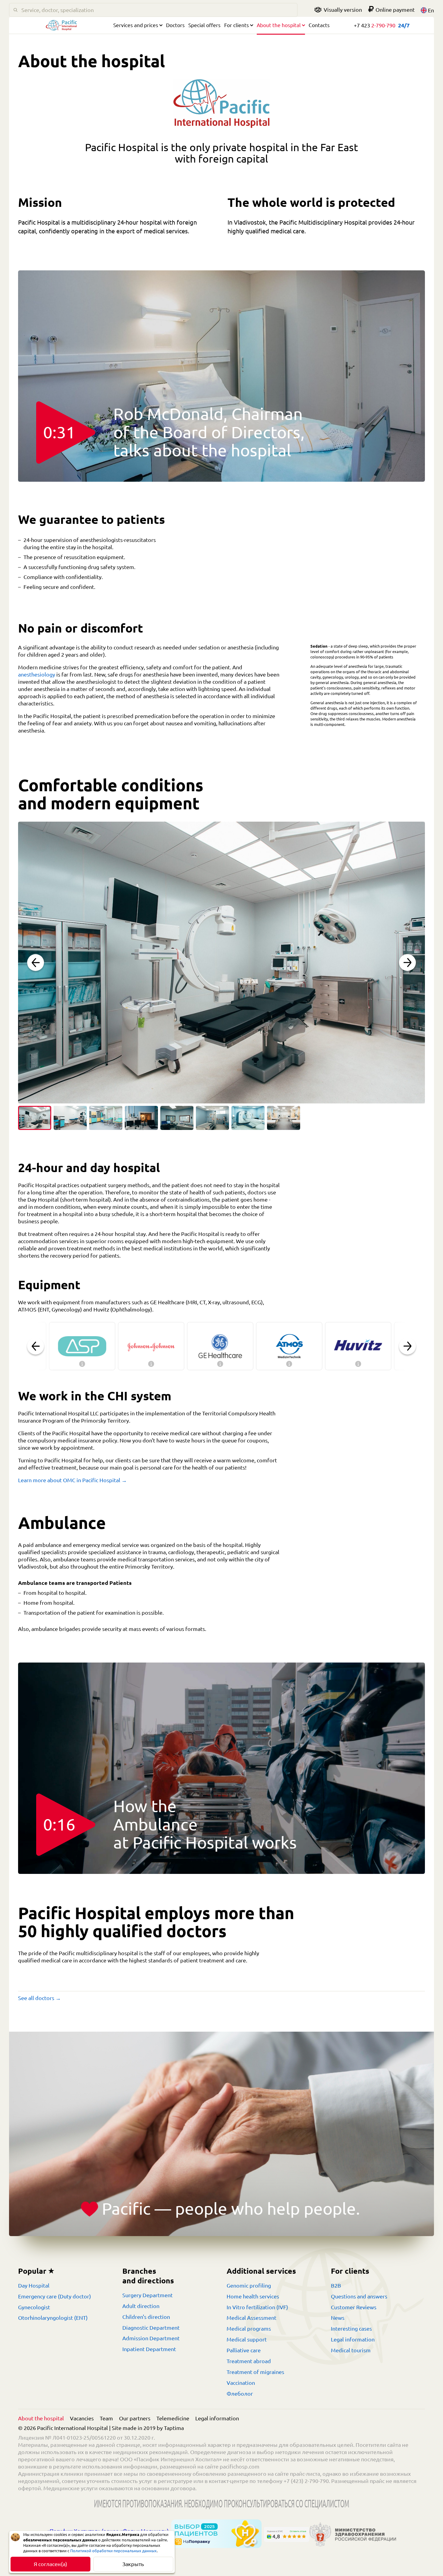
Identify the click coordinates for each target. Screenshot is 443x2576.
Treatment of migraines (255, 2372)
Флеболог (240, 2394)
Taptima (174, 2428)
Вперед (407, 963)
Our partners (135, 2418)
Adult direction (141, 2306)
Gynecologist (34, 2307)
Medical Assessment (251, 2318)
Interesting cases (351, 2329)
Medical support (247, 2339)
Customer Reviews (354, 2307)
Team (106, 2418)
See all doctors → (39, 1998)
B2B (336, 2285)
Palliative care (244, 2350)
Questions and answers (359, 2296)
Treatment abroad (249, 2361)
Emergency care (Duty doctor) (55, 2296)
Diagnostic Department (151, 2328)
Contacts (319, 25)
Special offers (204, 25)
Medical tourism (351, 2350)
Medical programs (249, 2329)
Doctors (175, 25)
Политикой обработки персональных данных (113, 2551)
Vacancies (82, 2418)
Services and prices (136, 25)
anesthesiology (37, 674)
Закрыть (133, 2564)
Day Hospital (34, 2285)
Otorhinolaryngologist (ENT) (53, 2318)
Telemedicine (173, 2418)
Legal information (353, 2339)
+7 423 (375, 25)
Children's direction (146, 2317)
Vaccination (241, 2383)
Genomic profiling (249, 2285)
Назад (36, 963)
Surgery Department (148, 2295)
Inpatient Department (149, 2349)
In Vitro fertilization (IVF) (257, 2307)
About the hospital (279, 25)
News (338, 2318)
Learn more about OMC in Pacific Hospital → (72, 1480)
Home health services (253, 2296)
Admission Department (151, 2338)
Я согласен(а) (50, 2564)
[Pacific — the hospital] (61, 27)
